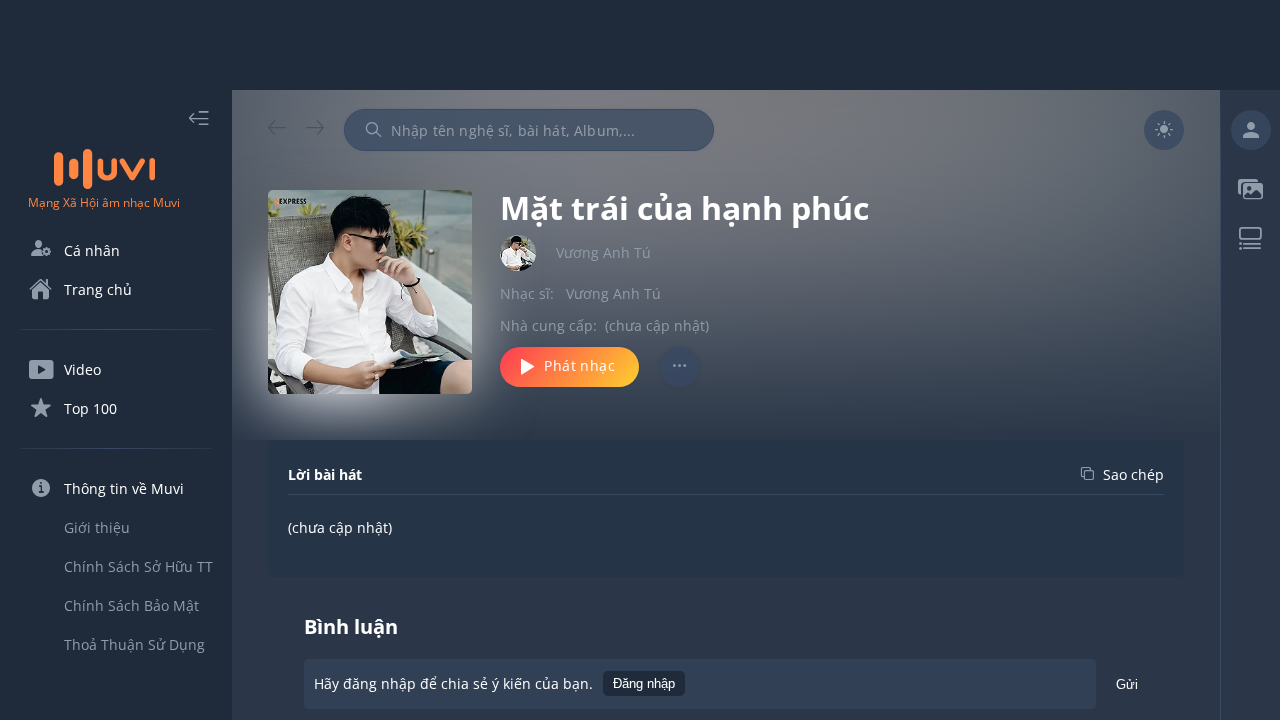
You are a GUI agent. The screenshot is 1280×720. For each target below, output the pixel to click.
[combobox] (529, 130)
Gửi (1127, 684)
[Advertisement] (640, 45)
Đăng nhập (644, 683)
